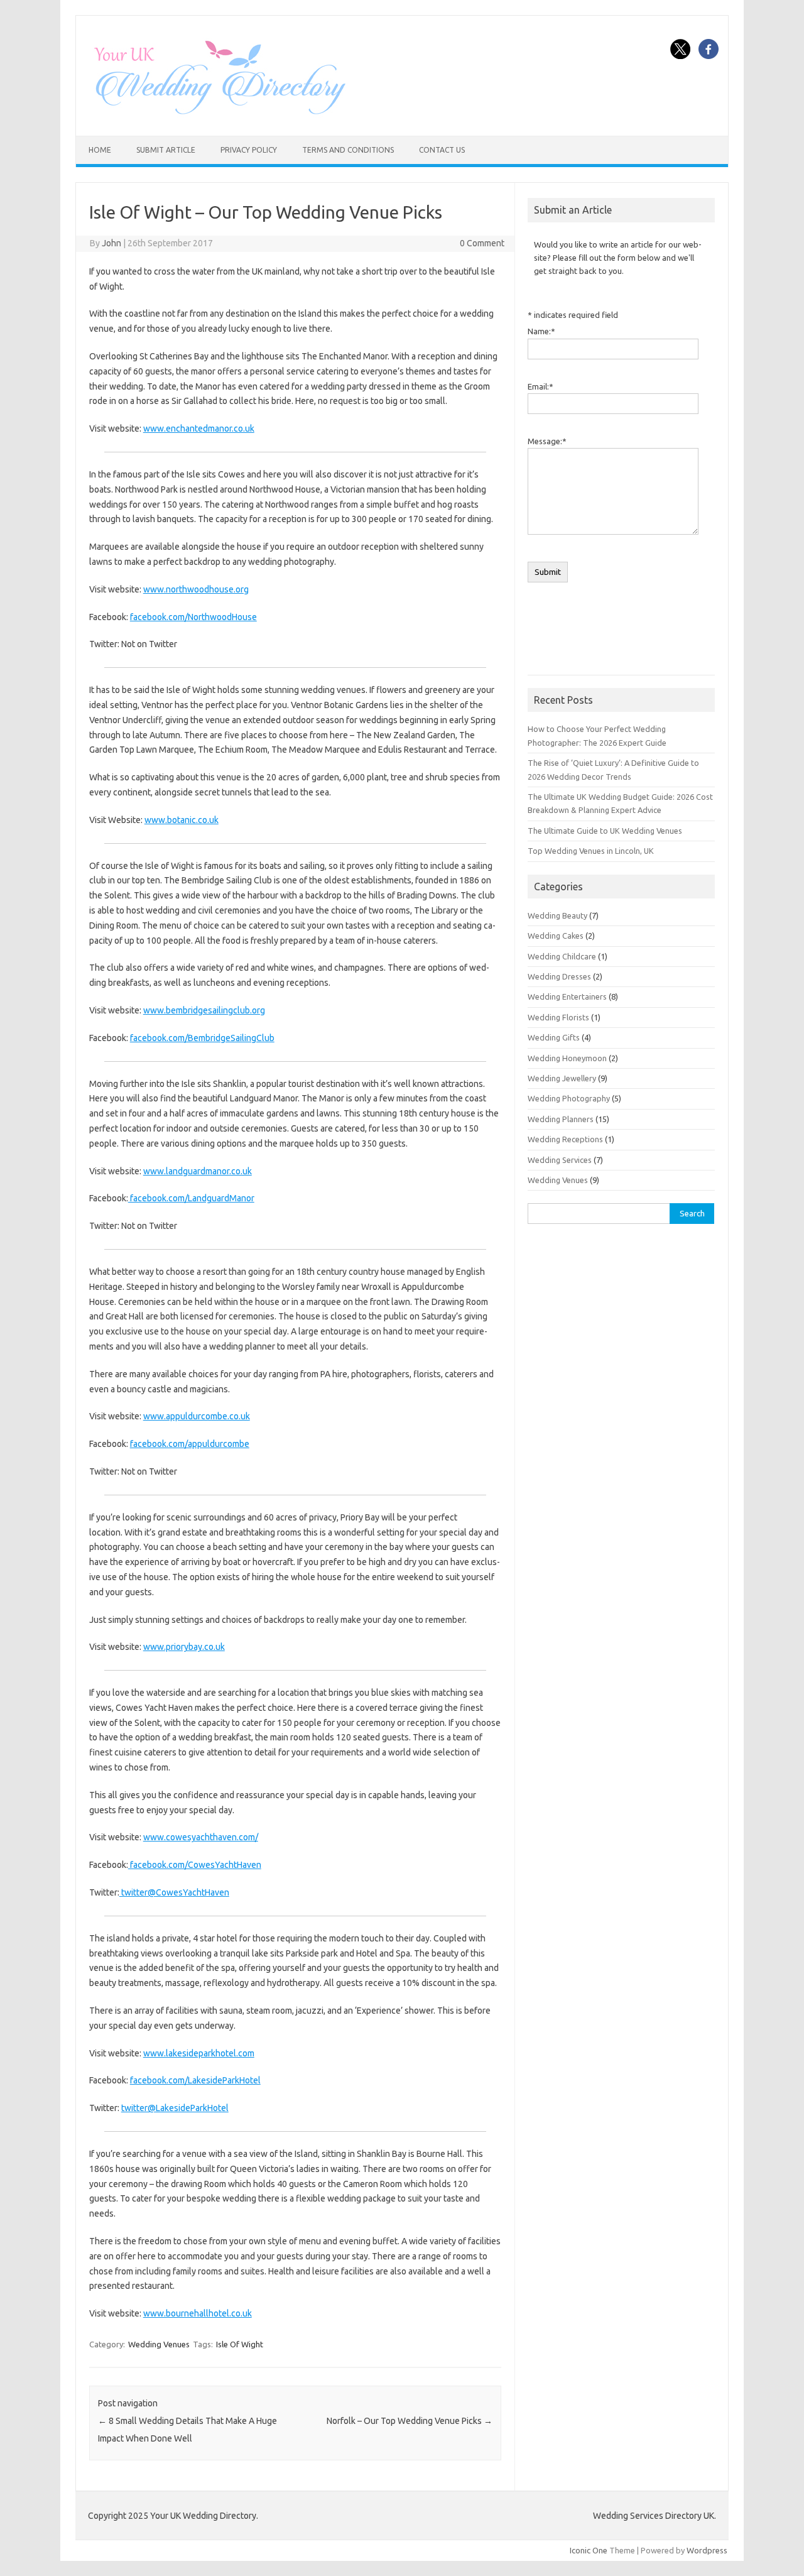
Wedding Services (560, 1160)
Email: (541, 386)
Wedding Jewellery (562, 1078)
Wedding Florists (558, 1017)
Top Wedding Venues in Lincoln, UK (591, 851)
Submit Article (166, 150)
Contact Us (442, 150)
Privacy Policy (249, 150)
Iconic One (589, 2550)
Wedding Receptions (565, 1139)
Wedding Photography (569, 1098)
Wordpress (707, 2550)
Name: (541, 331)
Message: (547, 441)
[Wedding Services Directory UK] (219, 114)
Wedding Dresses (559, 976)
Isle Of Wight (240, 2344)
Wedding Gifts (554, 1037)
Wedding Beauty (557, 915)
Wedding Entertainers (567, 996)
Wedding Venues (159, 2344)
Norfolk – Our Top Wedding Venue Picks (410, 2421)
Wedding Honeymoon (567, 1058)
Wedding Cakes (556, 936)
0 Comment (482, 243)
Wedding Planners (561, 1119)
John (111, 243)
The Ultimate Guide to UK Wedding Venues (605, 831)
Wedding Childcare (562, 956)
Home (100, 150)
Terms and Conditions (348, 150)
